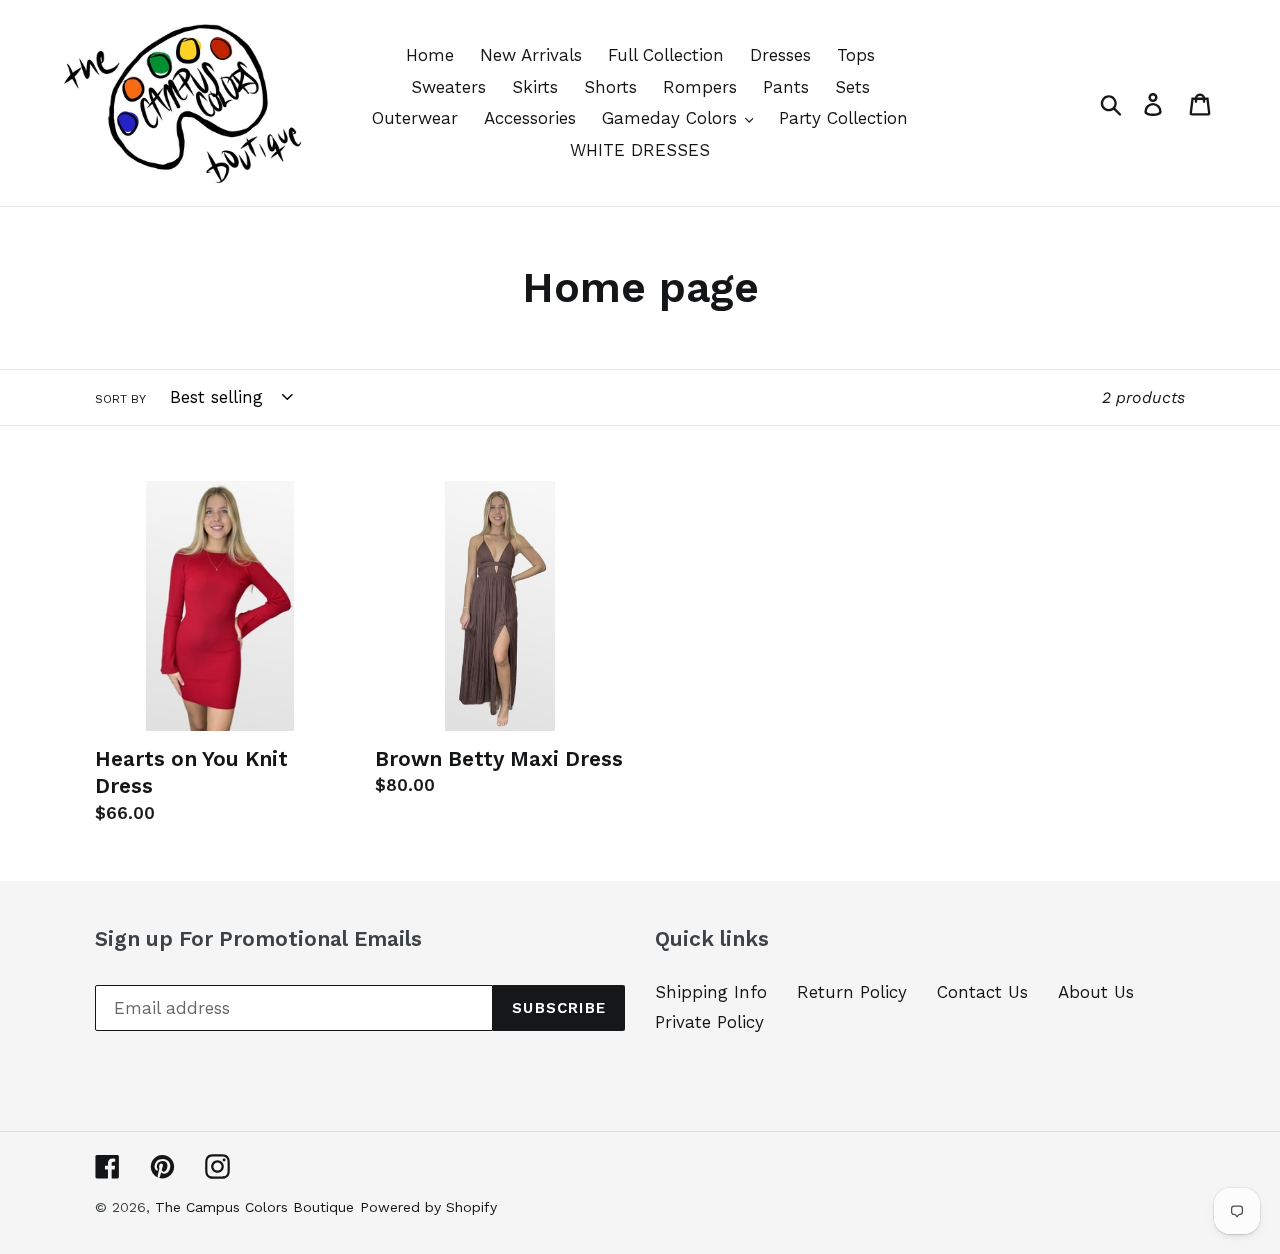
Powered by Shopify (428, 1207)
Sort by (120, 399)
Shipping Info (711, 992)
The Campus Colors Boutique (254, 1207)
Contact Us (982, 992)
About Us (1096, 992)
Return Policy (852, 992)
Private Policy (709, 1022)
